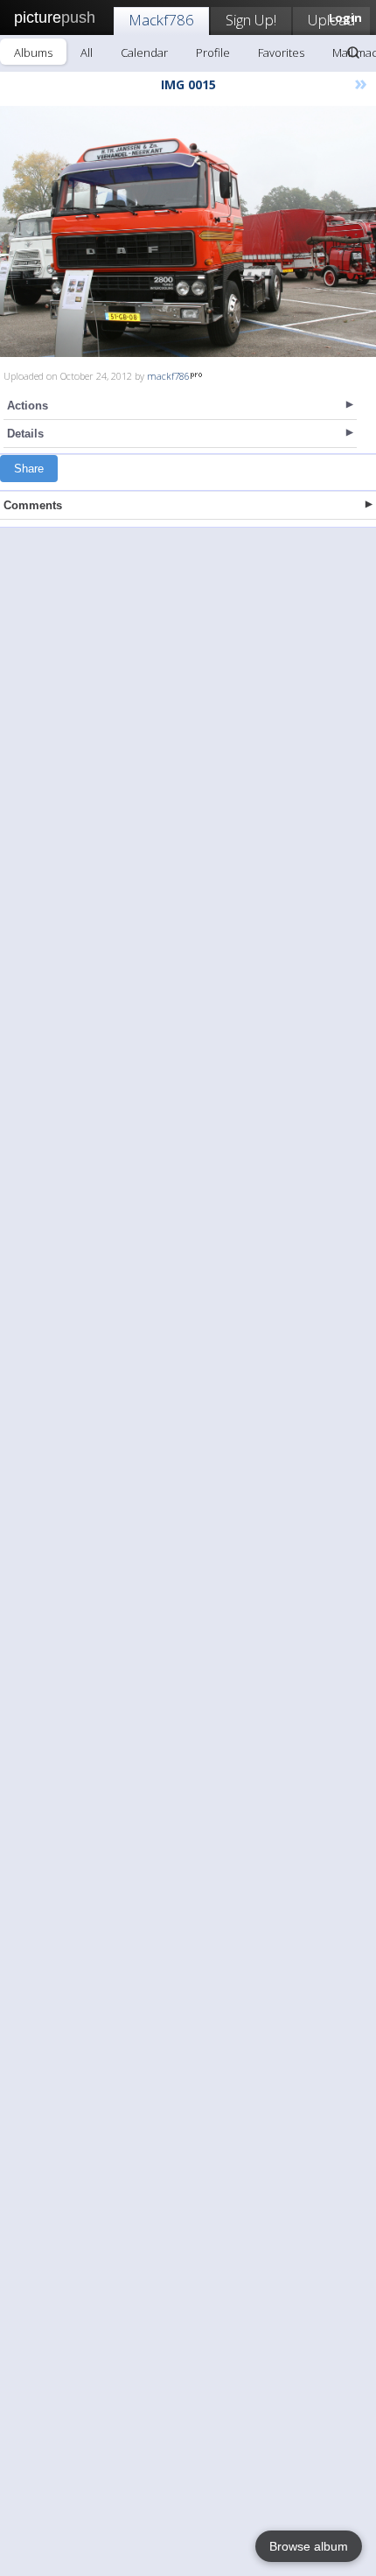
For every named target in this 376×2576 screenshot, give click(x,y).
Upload (331, 20)
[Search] (353, 52)
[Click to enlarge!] (188, 231)
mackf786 (168, 376)
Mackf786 (161, 20)
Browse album (309, 2546)
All (87, 52)
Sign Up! (251, 20)
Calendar (144, 52)
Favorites (281, 52)
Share (29, 469)
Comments (33, 505)
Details (25, 434)
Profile (213, 52)
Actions (28, 406)
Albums (33, 52)
